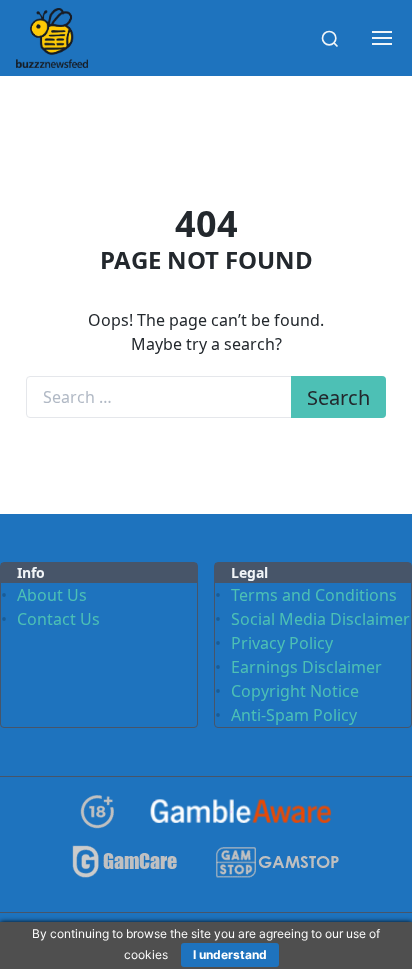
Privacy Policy (282, 643)
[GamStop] (277, 870)
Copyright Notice (295, 691)
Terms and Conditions (314, 595)
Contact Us (58, 619)
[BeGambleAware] (240, 819)
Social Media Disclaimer (320, 619)
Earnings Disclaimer (306, 667)
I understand (230, 954)
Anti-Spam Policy (294, 715)
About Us (52, 595)
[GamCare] (125, 870)
